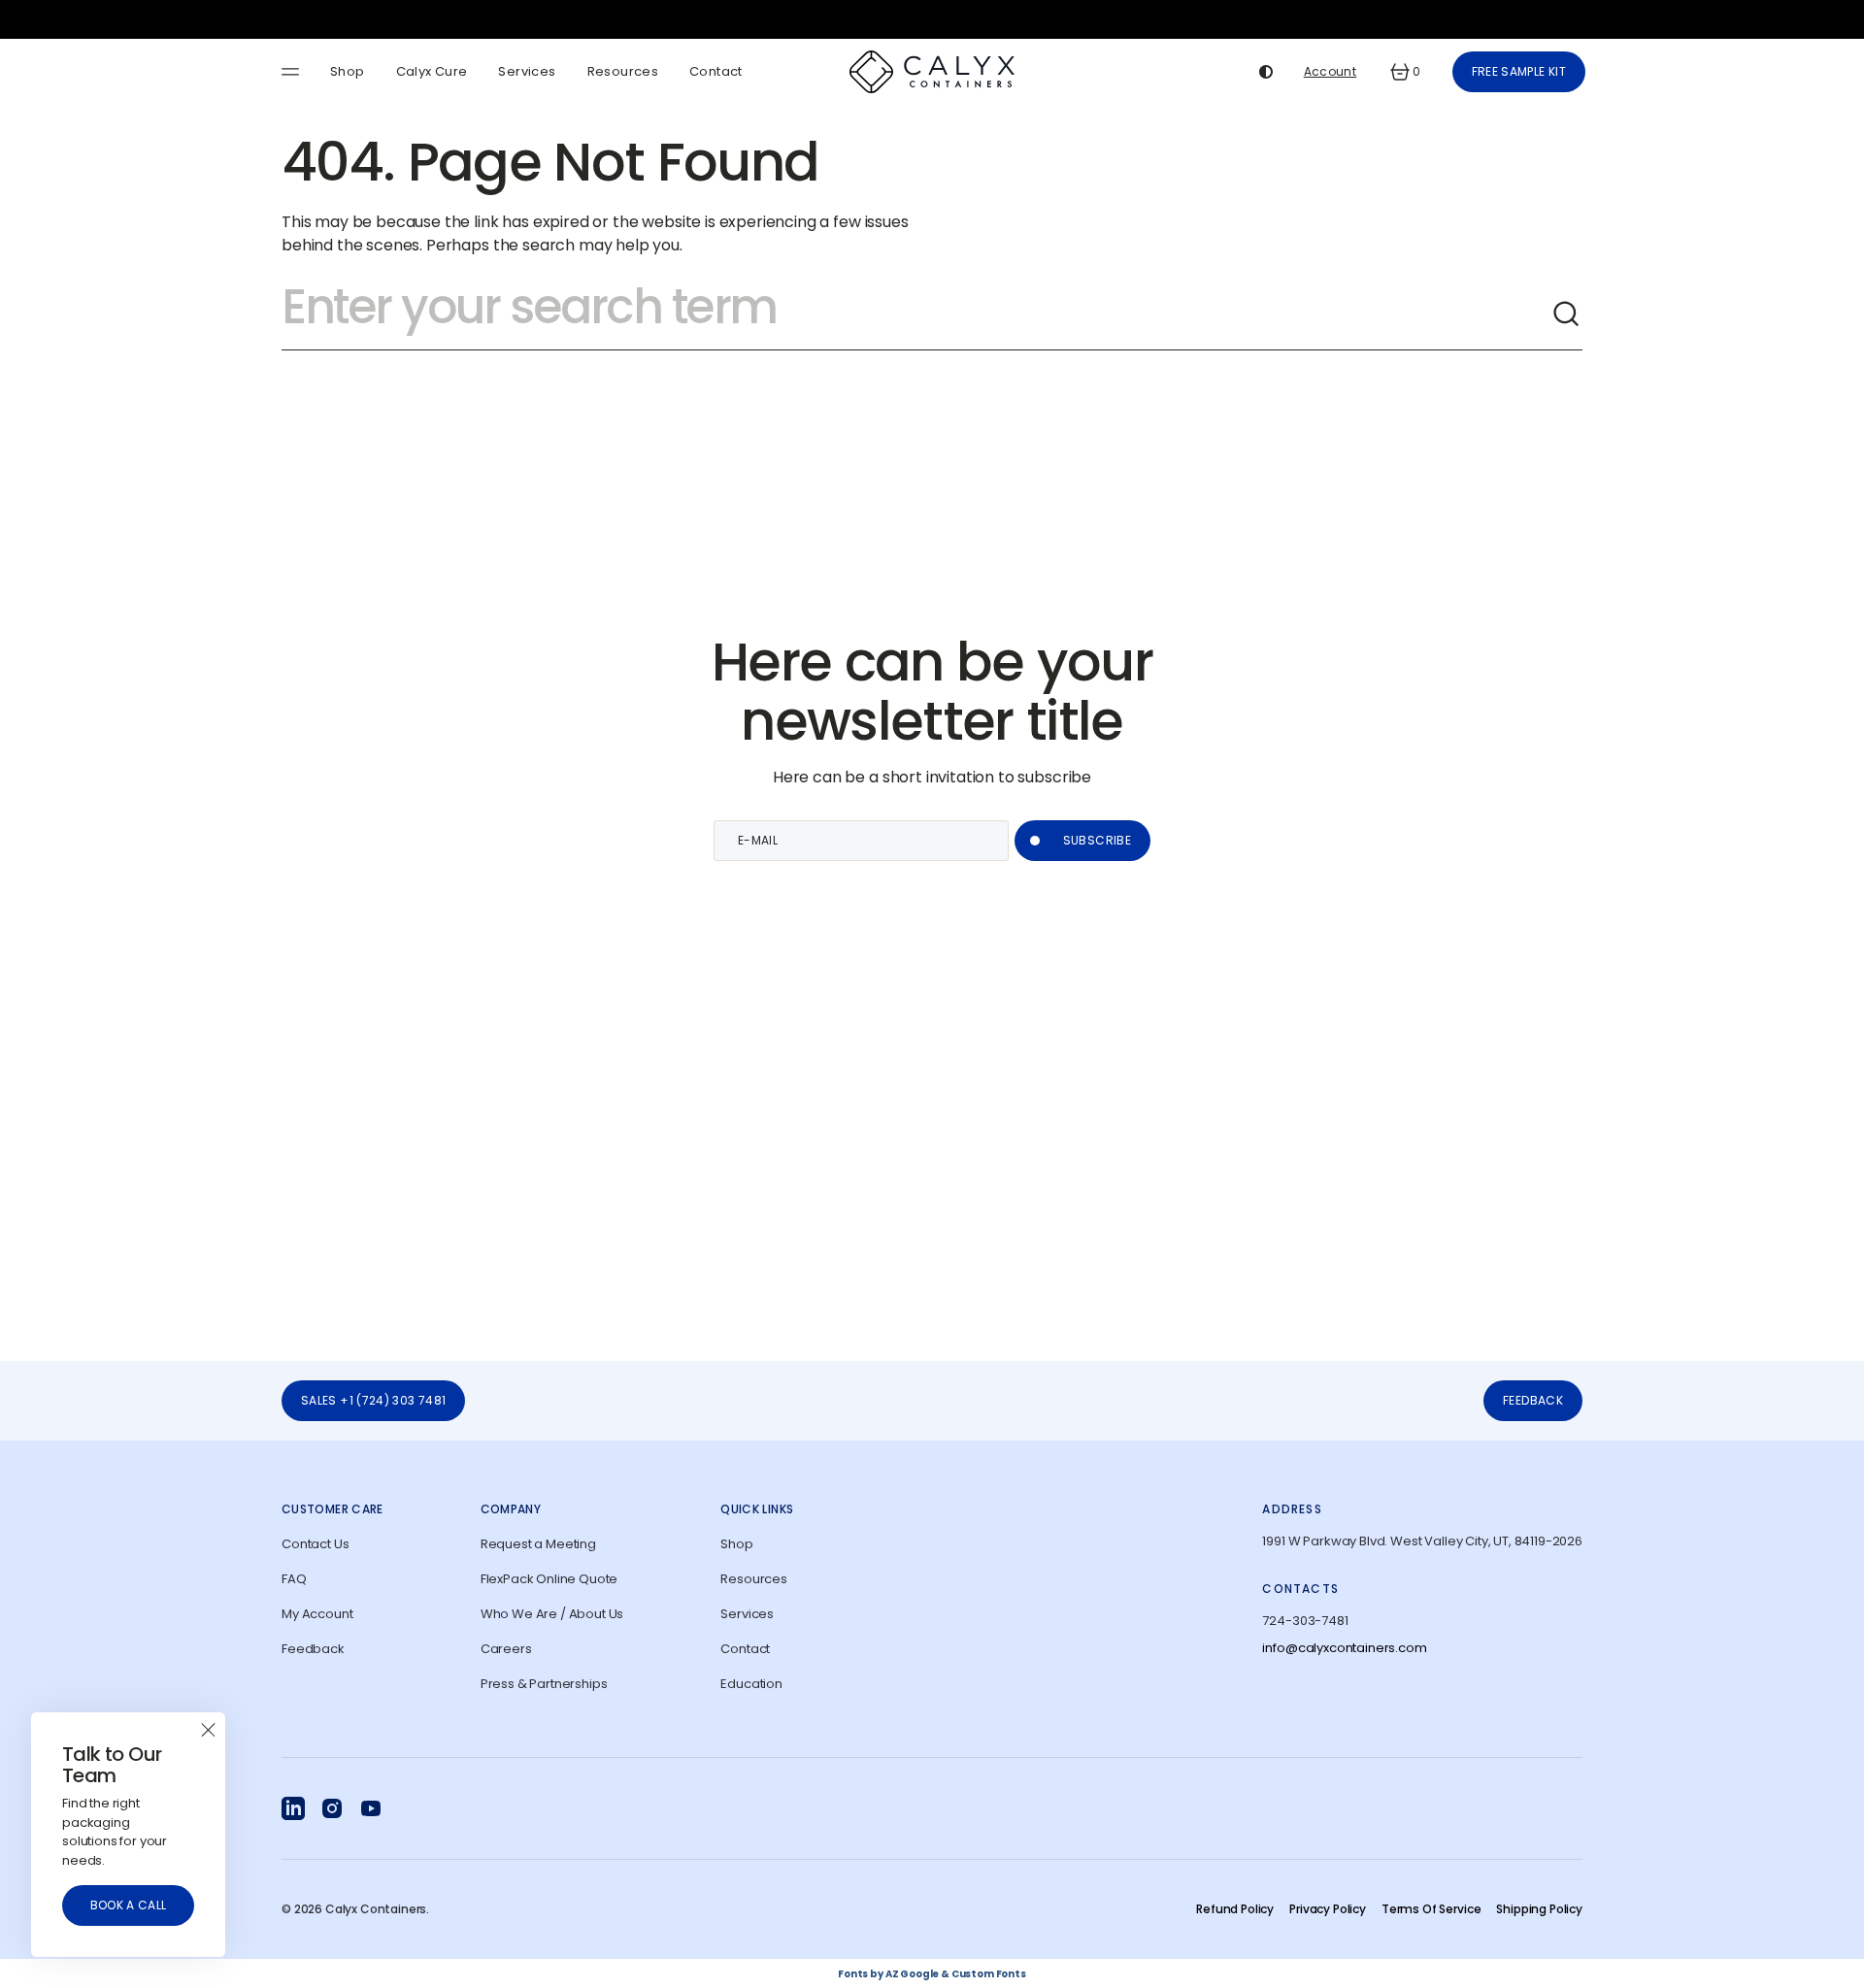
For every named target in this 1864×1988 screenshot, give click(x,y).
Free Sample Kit (1519, 71)
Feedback (1533, 1400)
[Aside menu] (293, 72)
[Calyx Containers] (932, 72)
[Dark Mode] (1266, 72)
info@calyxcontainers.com (1344, 1648)
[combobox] (916, 315)
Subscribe (1097, 840)
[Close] (208, 1730)
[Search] (1567, 315)
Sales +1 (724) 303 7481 (373, 1400)
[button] (1404, 72)
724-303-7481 (1305, 1621)
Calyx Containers (376, 1909)
